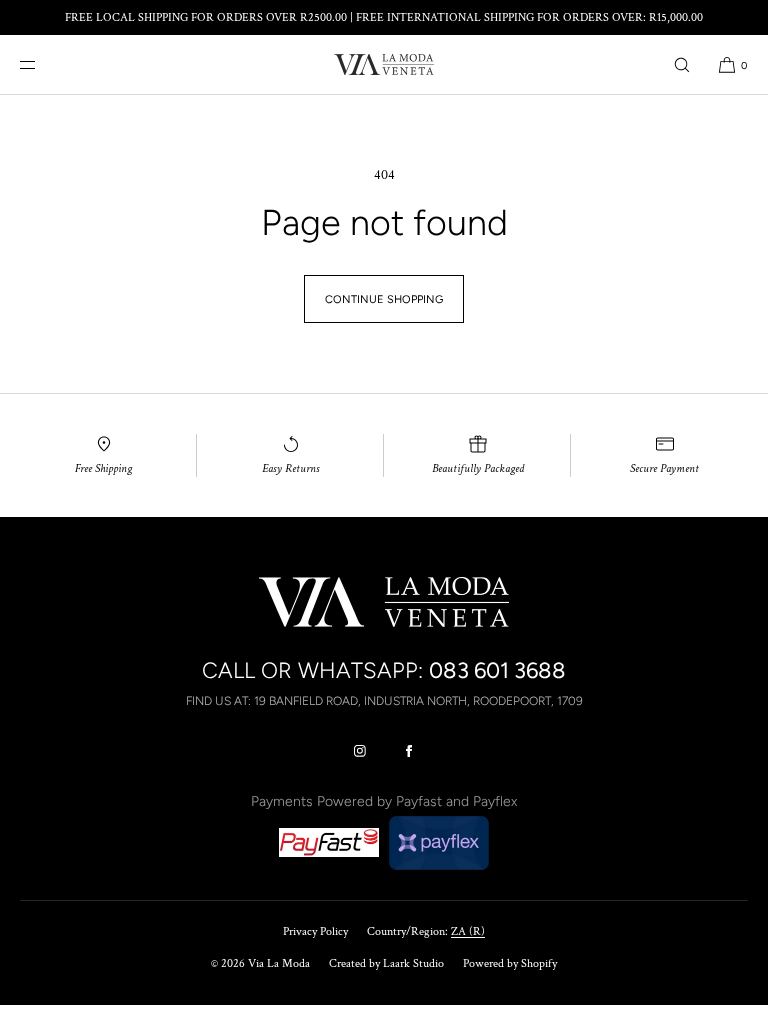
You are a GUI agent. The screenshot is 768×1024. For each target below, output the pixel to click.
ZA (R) (468, 931)
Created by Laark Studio (386, 963)
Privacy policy (315, 931)
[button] (682, 64)
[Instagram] (360, 751)
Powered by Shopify (510, 963)
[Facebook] (409, 751)
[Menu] (44, 64)
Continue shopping (384, 299)
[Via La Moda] (384, 65)
